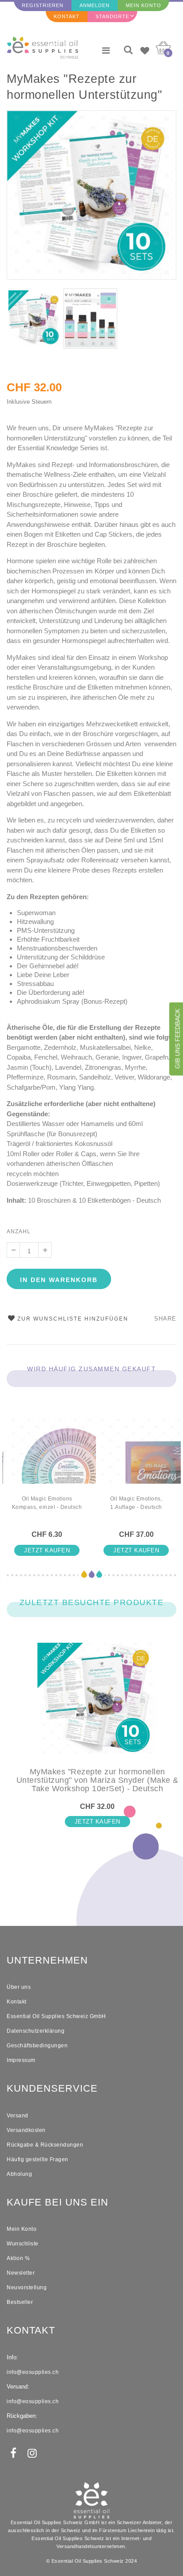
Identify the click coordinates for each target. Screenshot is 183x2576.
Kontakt (67, 16)
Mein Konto (143, 5)
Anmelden (95, 5)
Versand (18, 2116)
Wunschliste (23, 2244)
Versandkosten (26, 2130)
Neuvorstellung (27, 2288)
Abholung (19, 2174)
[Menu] (106, 51)
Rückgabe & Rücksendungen (45, 2145)
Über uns (19, 1987)
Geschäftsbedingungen (37, 2046)
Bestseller (20, 2302)
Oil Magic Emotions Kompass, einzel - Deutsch (47, 1503)
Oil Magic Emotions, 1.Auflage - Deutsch (136, 1503)
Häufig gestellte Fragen (38, 2159)
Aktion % (18, 2258)
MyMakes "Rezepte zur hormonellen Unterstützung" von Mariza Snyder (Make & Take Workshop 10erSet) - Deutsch (84, 88)
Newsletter (21, 2273)
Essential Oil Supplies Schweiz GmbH (56, 2016)
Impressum (21, 2060)
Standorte (112, 16)
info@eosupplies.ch (33, 2372)
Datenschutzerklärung (36, 2031)
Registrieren (43, 5)
